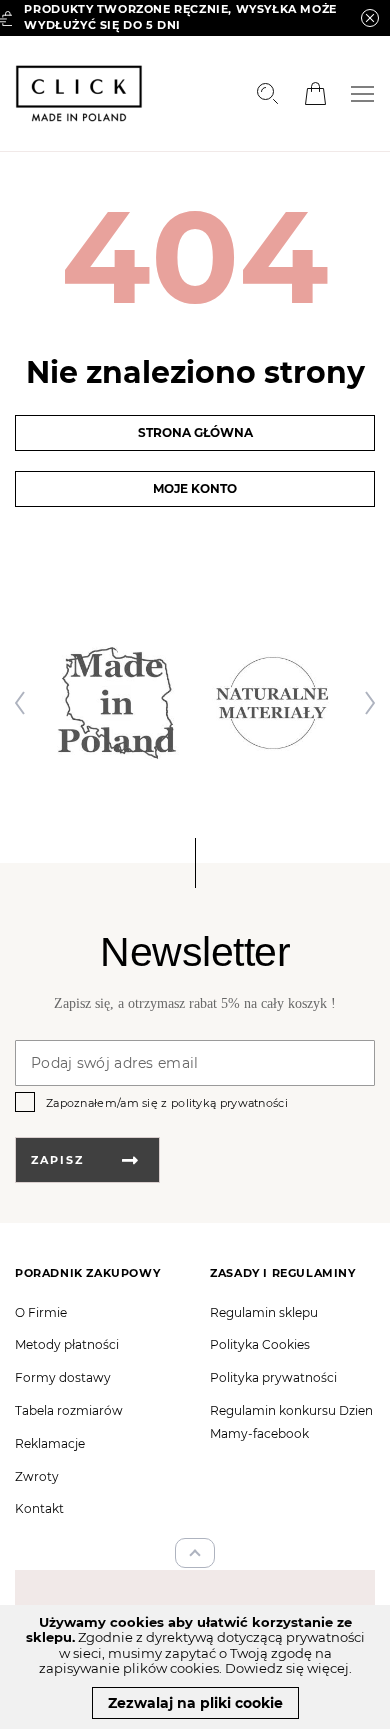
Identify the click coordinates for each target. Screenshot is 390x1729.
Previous (25, 703)
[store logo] (79, 93)
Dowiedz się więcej (287, 1668)
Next (365, 703)
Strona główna (195, 432)
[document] (195, 1667)
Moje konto (195, 488)
